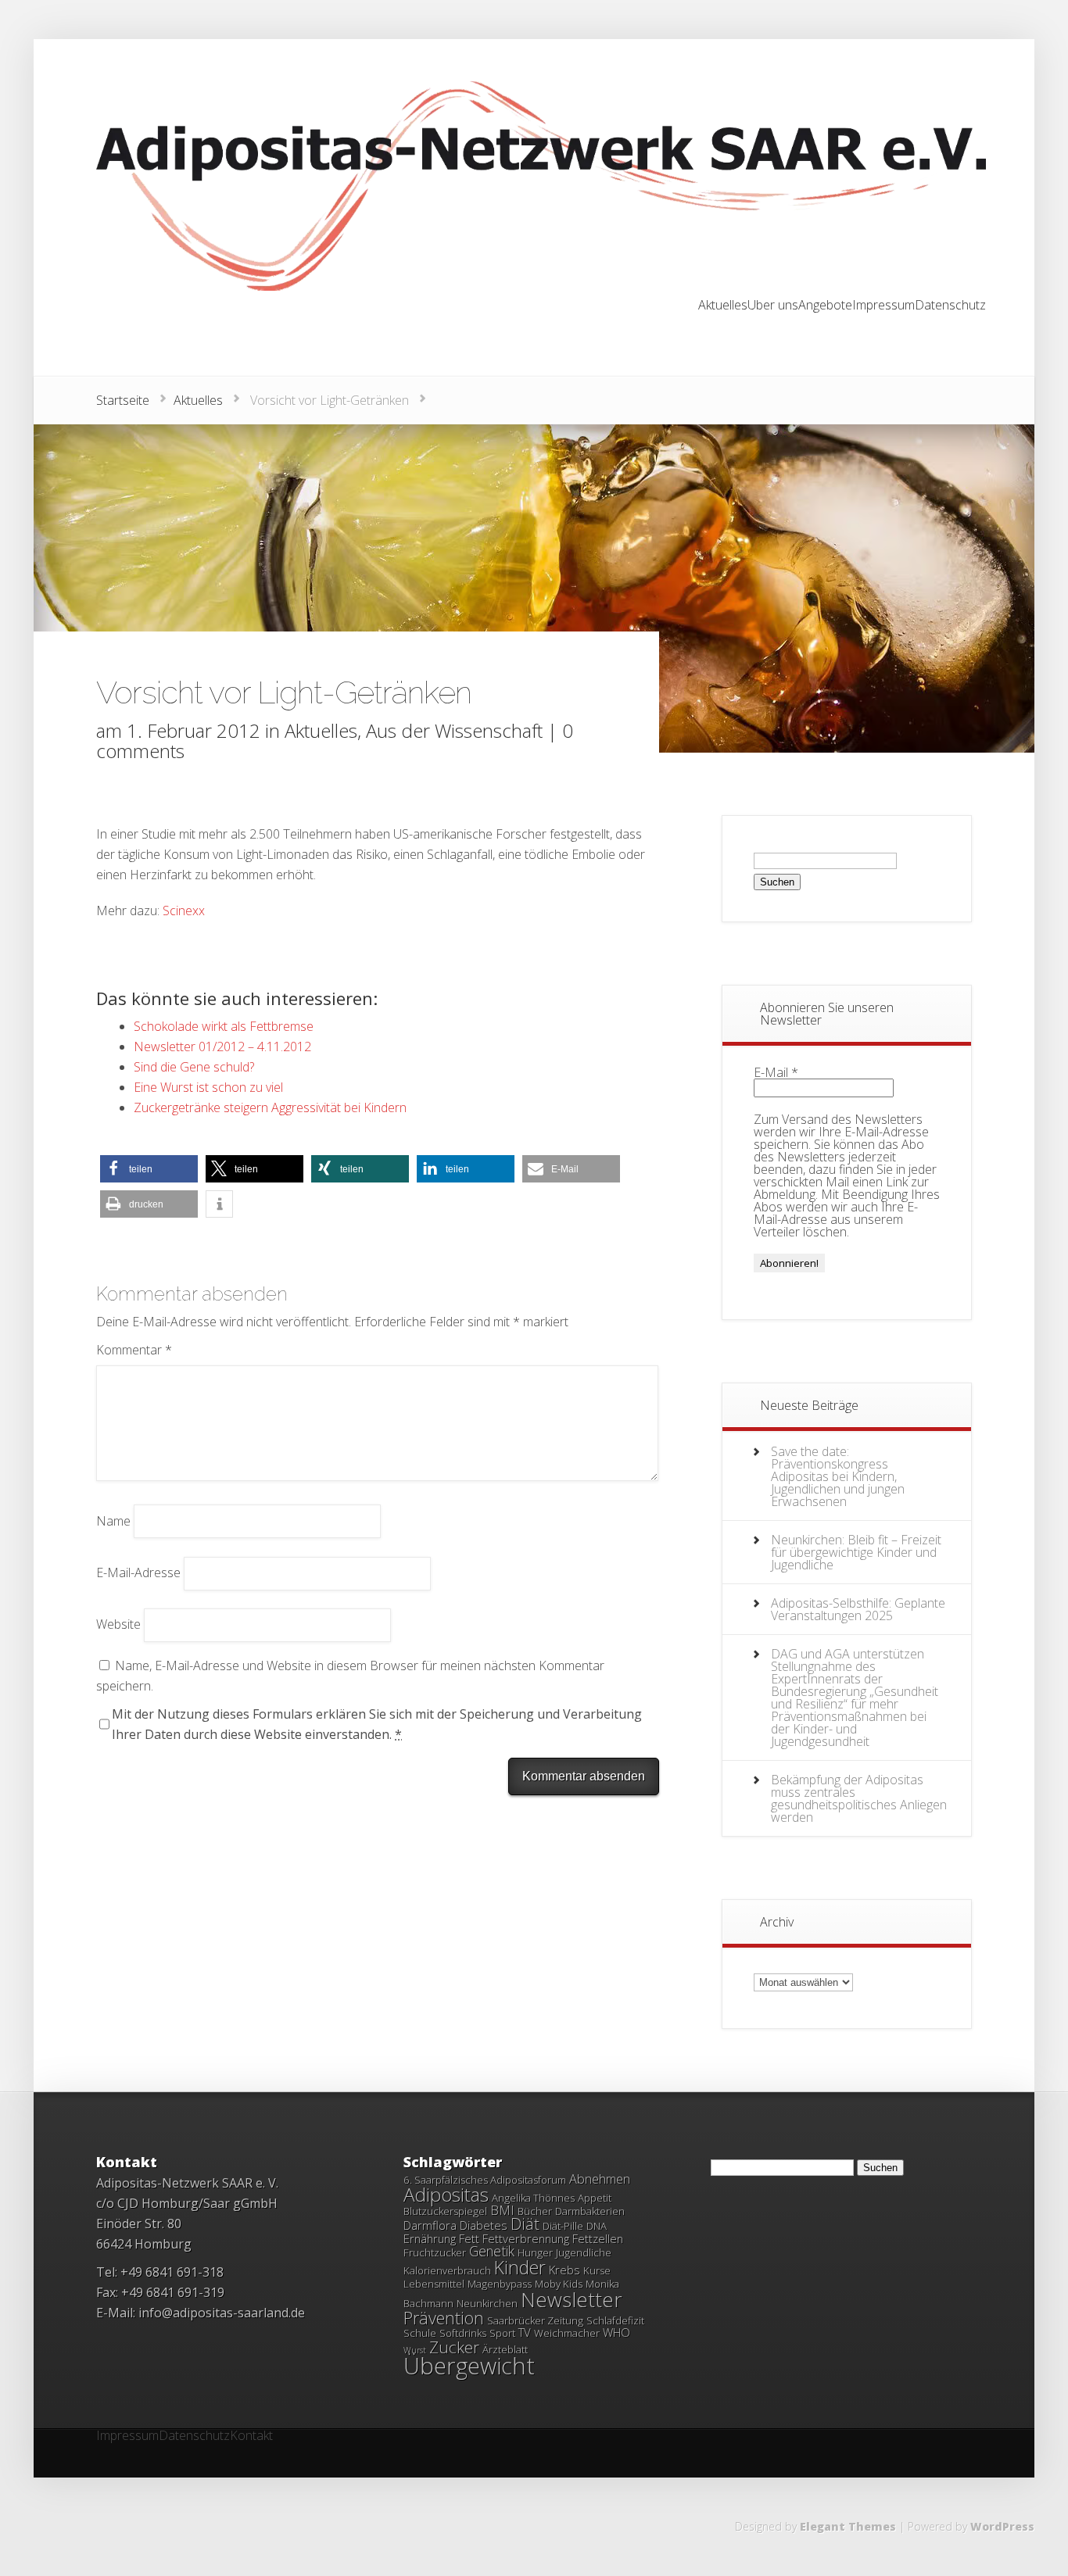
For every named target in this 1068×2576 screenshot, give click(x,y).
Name (113, 1520)
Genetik (492, 2251)
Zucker (454, 2347)
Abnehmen (600, 2179)
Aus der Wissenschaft (454, 730)
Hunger (535, 2252)
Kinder (520, 2267)
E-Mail (776, 1072)
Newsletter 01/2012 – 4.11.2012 (222, 1046)
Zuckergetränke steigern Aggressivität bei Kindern (270, 1107)
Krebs (564, 2270)
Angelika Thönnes (533, 2198)
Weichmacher (567, 2333)
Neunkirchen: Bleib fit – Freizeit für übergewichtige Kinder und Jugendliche (856, 1552)
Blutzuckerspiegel (445, 2211)
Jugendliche (584, 2252)
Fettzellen (598, 2238)
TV (525, 2332)
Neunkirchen (487, 2303)
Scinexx (184, 911)
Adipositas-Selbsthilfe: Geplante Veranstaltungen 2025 (858, 1609)
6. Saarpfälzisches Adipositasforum (485, 2180)
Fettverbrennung (526, 2238)
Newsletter (572, 2299)
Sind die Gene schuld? (194, 1067)
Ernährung (430, 2238)
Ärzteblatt (505, 2349)
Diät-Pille (563, 2226)
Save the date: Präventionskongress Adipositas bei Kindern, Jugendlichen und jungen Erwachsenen (838, 1476)
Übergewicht (469, 2366)
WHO (616, 2332)
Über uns (773, 306)
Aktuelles (723, 306)
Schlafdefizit (615, 2320)
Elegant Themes (848, 2526)
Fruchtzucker (435, 2252)
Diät (525, 2224)
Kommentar (134, 1350)
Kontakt (251, 2436)
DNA (597, 2226)
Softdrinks (463, 2333)
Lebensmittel (434, 2284)
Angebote (825, 306)
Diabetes (484, 2225)
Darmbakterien (590, 2211)
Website (118, 1624)
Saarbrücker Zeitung (535, 2320)
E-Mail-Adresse (138, 1572)
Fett (469, 2238)
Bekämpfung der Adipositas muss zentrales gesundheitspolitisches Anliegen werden (859, 1798)
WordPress (1002, 2526)
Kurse (597, 2270)
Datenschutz (950, 306)
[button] (149, 1169)
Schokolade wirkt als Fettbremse (224, 1026)
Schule (420, 2333)
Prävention (444, 2318)
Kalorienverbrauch (447, 2270)
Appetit (595, 2198)
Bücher (535, 2211)
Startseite (123, 400)
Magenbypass (500, 2284)
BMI (502, 2210)
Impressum (883, 306)
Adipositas (446, 2194)
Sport (502, 2333)
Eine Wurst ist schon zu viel (208, 1087)
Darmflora (430, 2225)
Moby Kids (559, 2284)
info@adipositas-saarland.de (222, 2313)
